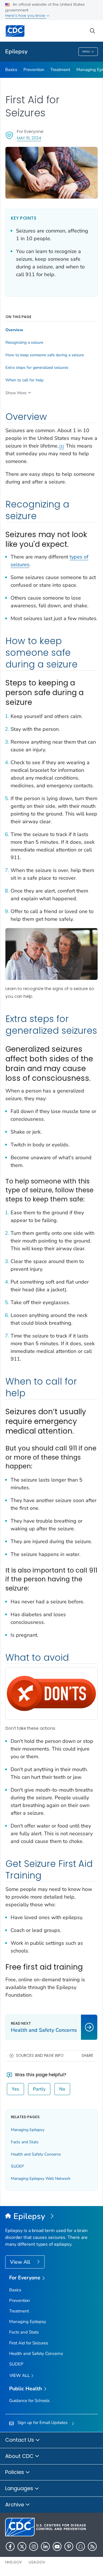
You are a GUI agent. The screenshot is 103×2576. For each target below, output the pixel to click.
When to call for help (24, 380)
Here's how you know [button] (26, 16)
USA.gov (37, 2562)
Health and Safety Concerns (36, 2154)
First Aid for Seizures (29, 2343)
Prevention (34, 70)
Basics (11, 70)
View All (21, 2262)
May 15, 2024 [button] (29, 138)
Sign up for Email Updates (42, 2423)
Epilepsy (16, 51)
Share (87, 2056)
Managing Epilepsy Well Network (41, 2179)
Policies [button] (15, 2472)
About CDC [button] (20, 2456)
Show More (16, 393)
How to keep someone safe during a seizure (45, 355)
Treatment (60, 70)
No (62, 2089)
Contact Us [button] (20, 2440)
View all (20, 2375)
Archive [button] (15, 2505)
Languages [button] (20, 2488)
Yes (15, 2089)
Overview (14, 330)
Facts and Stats (25, 2142)
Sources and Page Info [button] (40, 2056)
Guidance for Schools (29, 2401)
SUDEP (17, 2166)
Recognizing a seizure (24, 343)
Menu (86, 52)
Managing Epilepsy (28, 2130)
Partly (39, 2089)
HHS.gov (14, 2562)
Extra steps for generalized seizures (37, 368)
